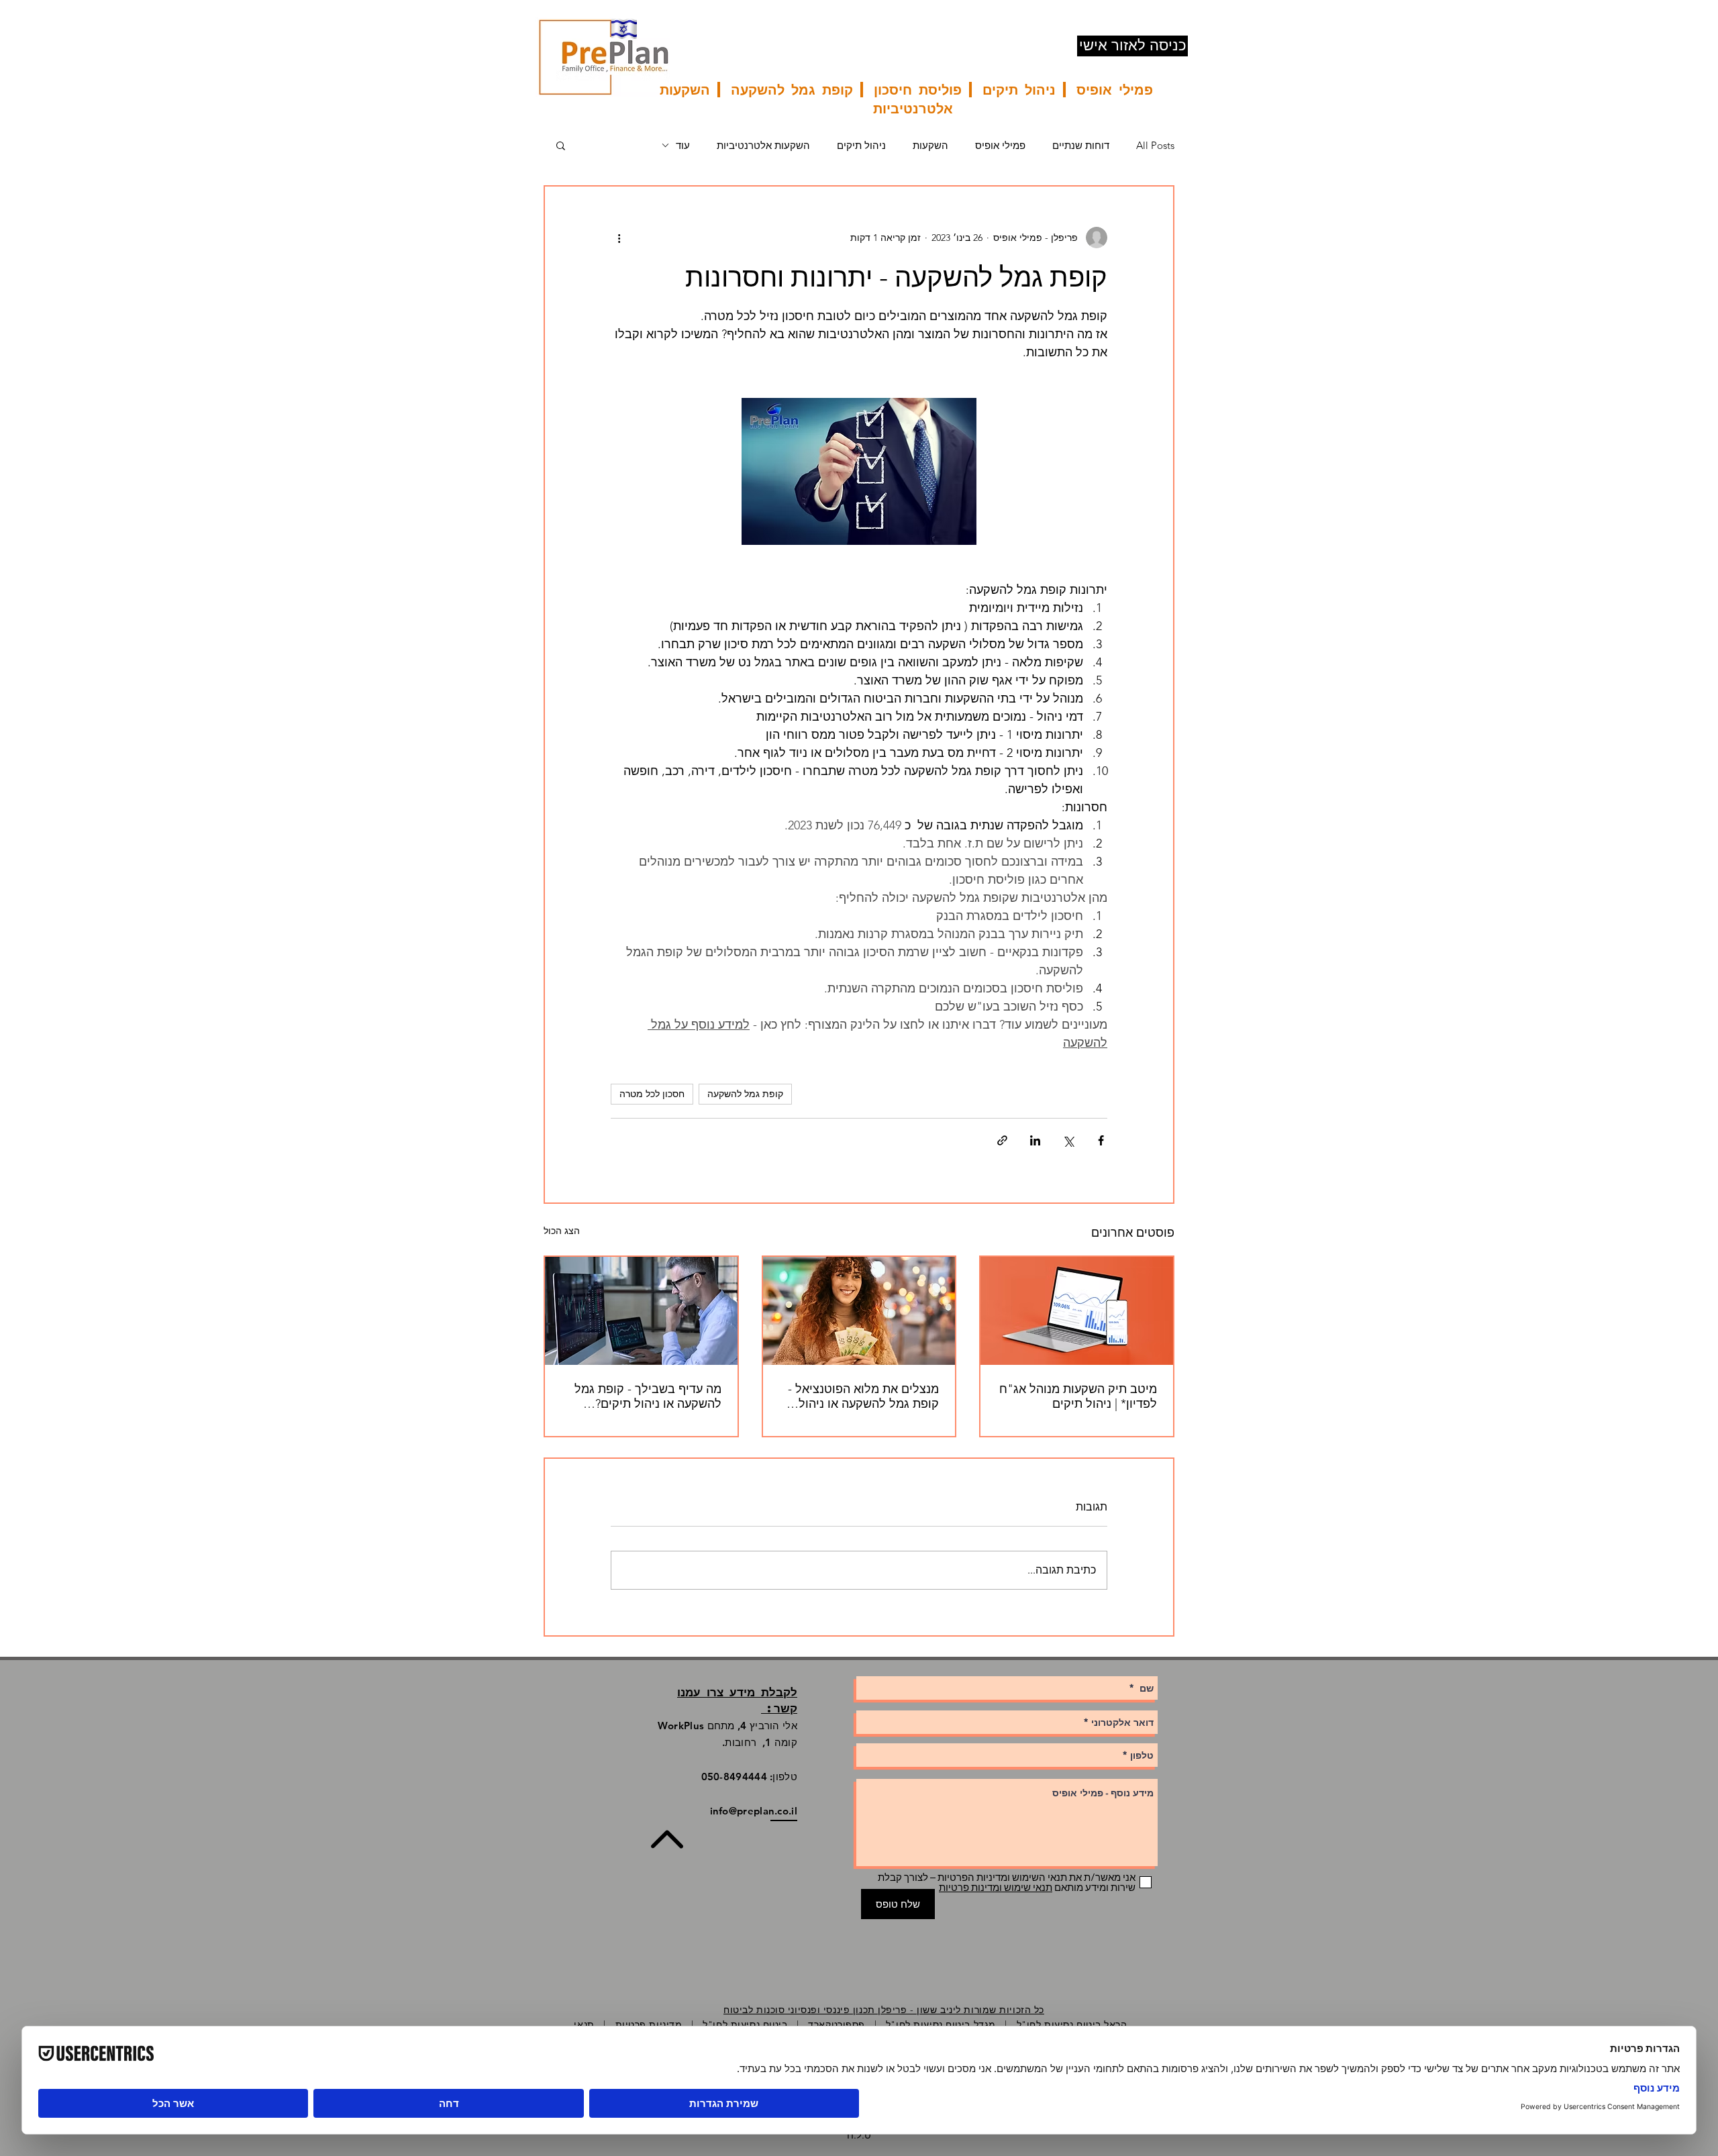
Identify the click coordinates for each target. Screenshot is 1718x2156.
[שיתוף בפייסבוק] (1101, 1140)
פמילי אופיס (1000, 145)
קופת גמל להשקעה (745, 1094)
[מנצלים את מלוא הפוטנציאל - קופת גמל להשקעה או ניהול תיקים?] (859, 1311)
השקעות (930, 145)
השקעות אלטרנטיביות (763, 145)
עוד (683, 145)
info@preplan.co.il (754, 1811)
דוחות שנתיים (1081, 145)
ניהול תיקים (861, 145)
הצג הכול (562, 1231)
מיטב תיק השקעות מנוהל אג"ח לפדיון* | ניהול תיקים (1078, 1396)
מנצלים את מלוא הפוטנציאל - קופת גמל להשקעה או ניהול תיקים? (863, 1396)
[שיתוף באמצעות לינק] (1002, 1140)
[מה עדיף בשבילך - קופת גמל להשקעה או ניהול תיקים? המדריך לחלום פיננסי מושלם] (641, 1311)
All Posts (1155, 145)
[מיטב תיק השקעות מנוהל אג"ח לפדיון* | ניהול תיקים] (1077, 1311)
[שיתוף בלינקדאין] (1035, 1140)
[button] (561, 145)
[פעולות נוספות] (619, 238)
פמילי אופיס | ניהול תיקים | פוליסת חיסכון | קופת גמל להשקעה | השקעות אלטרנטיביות (906, 99)
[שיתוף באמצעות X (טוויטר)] (1068, 1140)
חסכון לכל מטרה (652, 1094)
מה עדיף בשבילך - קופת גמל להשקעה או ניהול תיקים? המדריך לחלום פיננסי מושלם (647, 1396)
